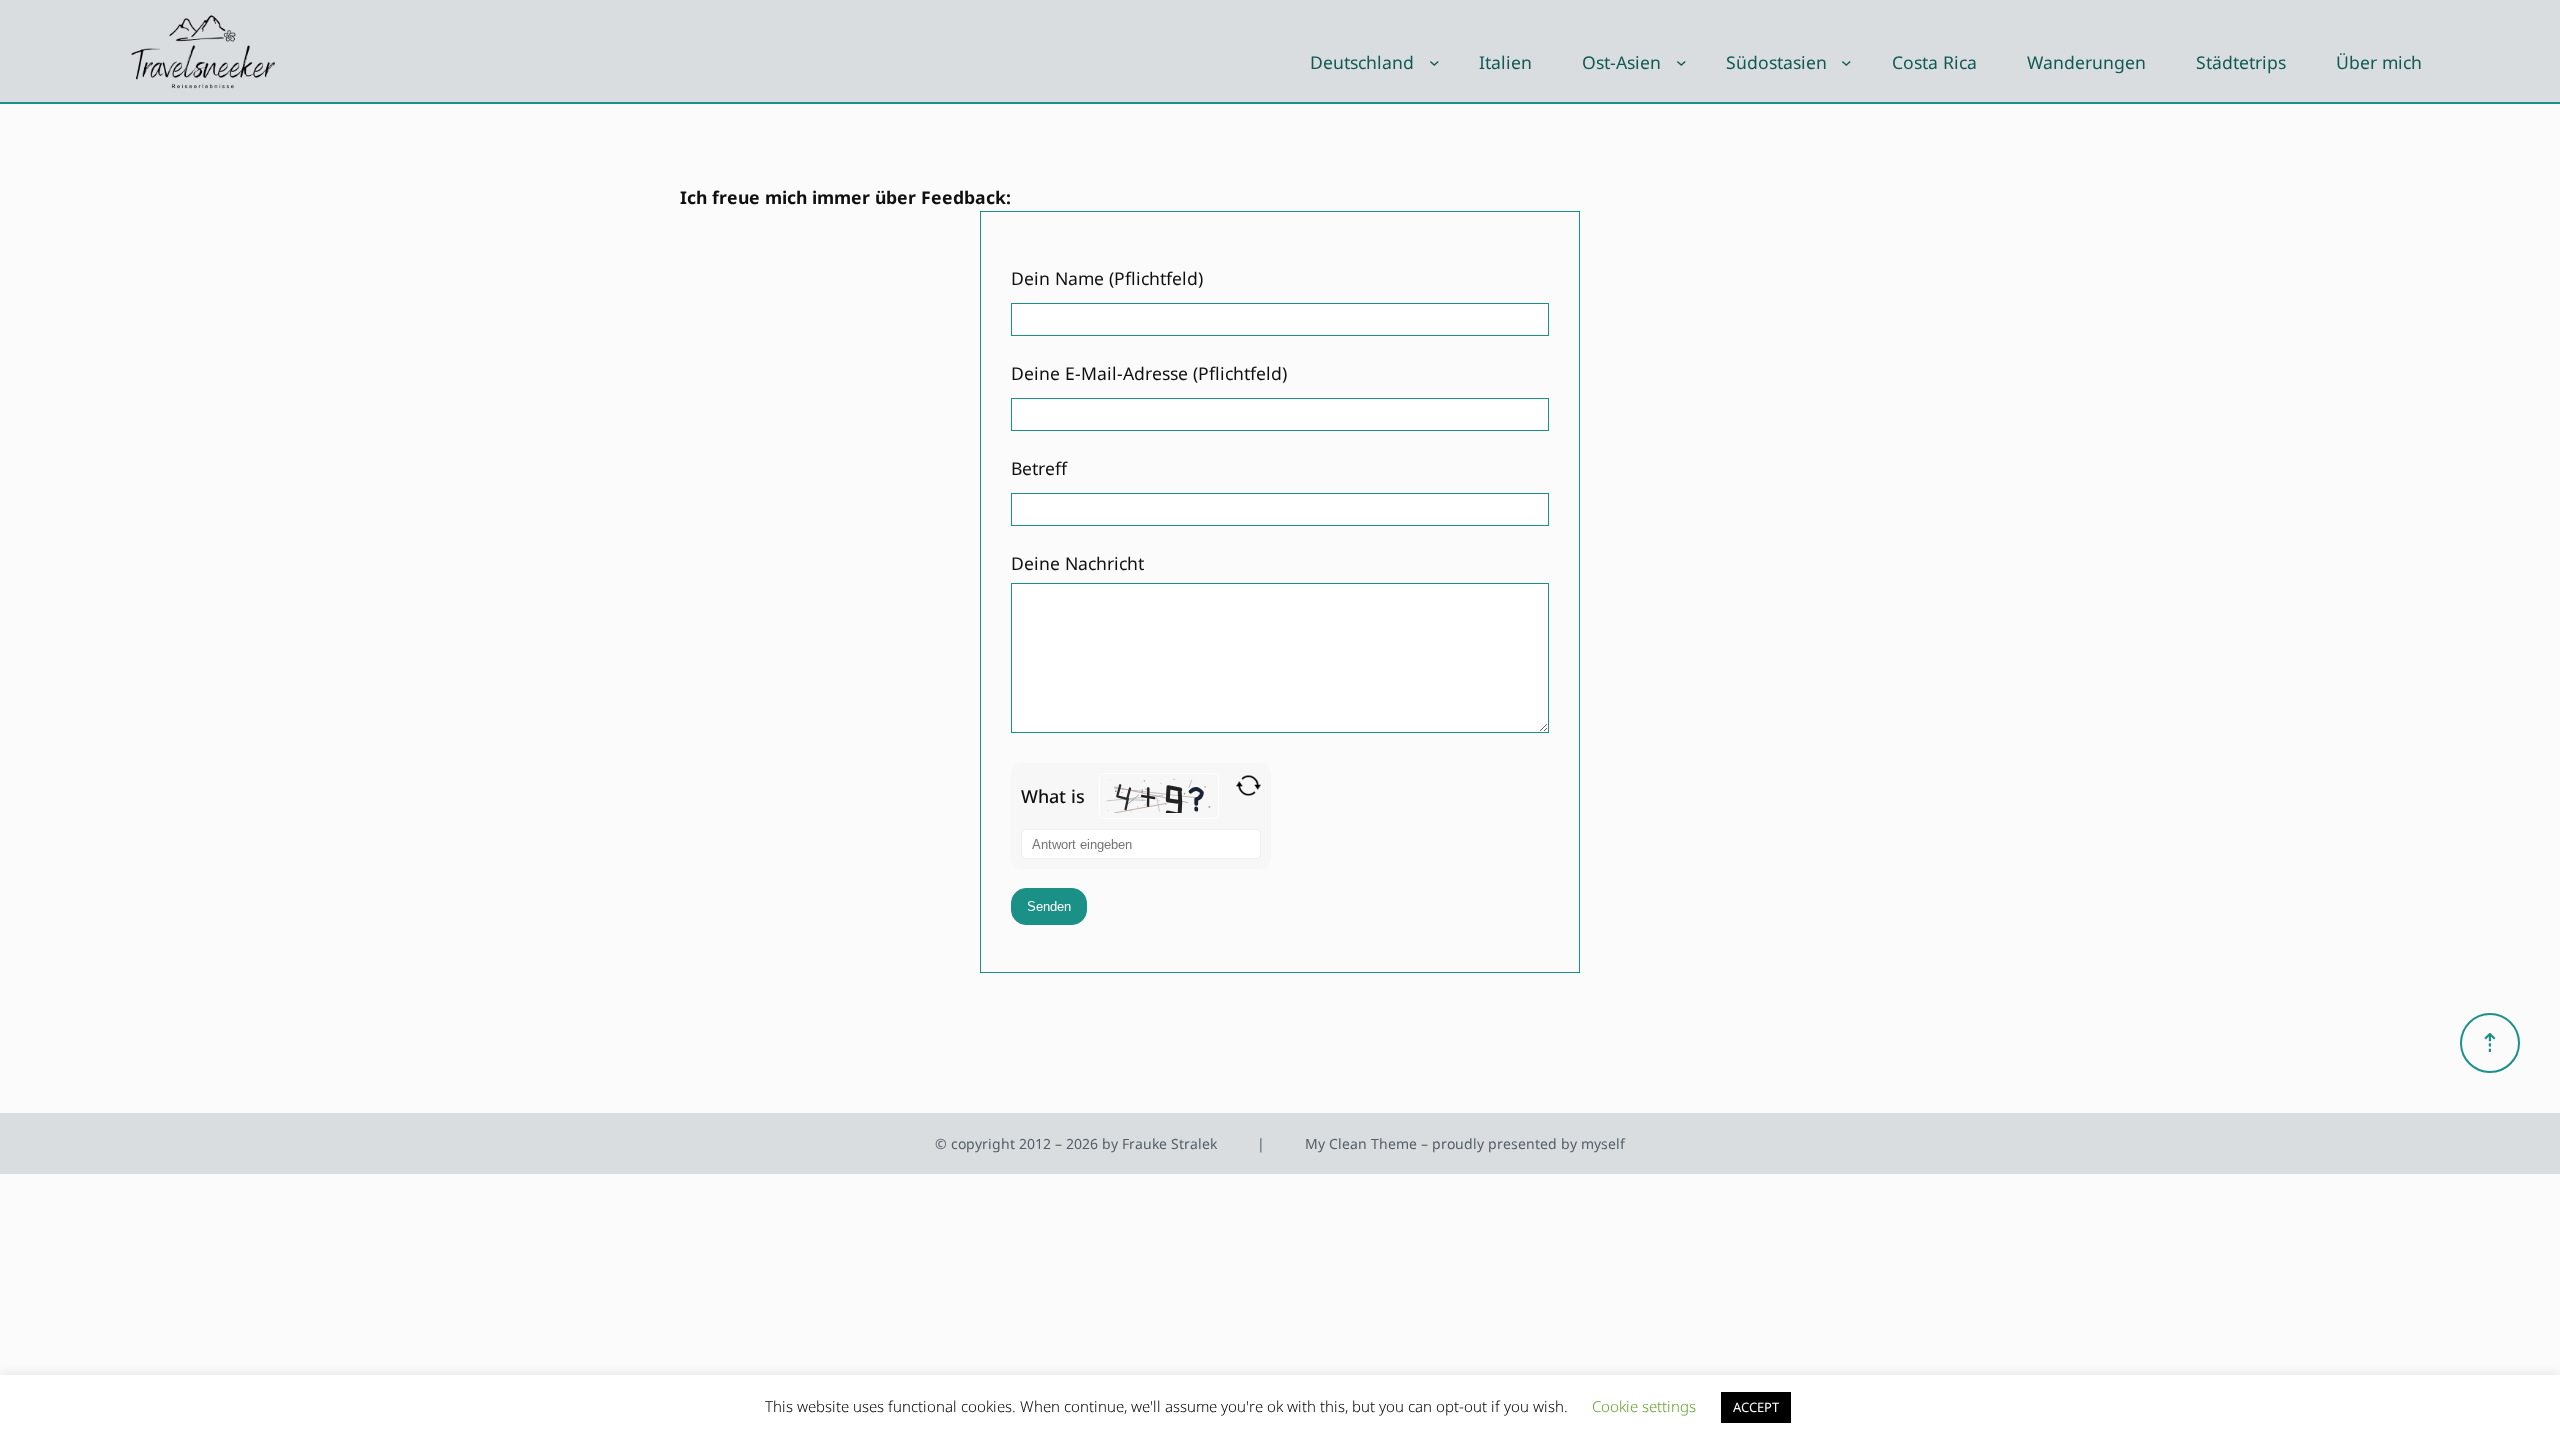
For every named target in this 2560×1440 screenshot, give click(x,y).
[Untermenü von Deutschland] (1434, 62)
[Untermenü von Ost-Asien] (1681, 62)
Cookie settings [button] (1644, 1406)
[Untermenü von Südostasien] (1846, 62)
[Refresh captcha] (1248, 785)
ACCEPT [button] (1756, 1407)
